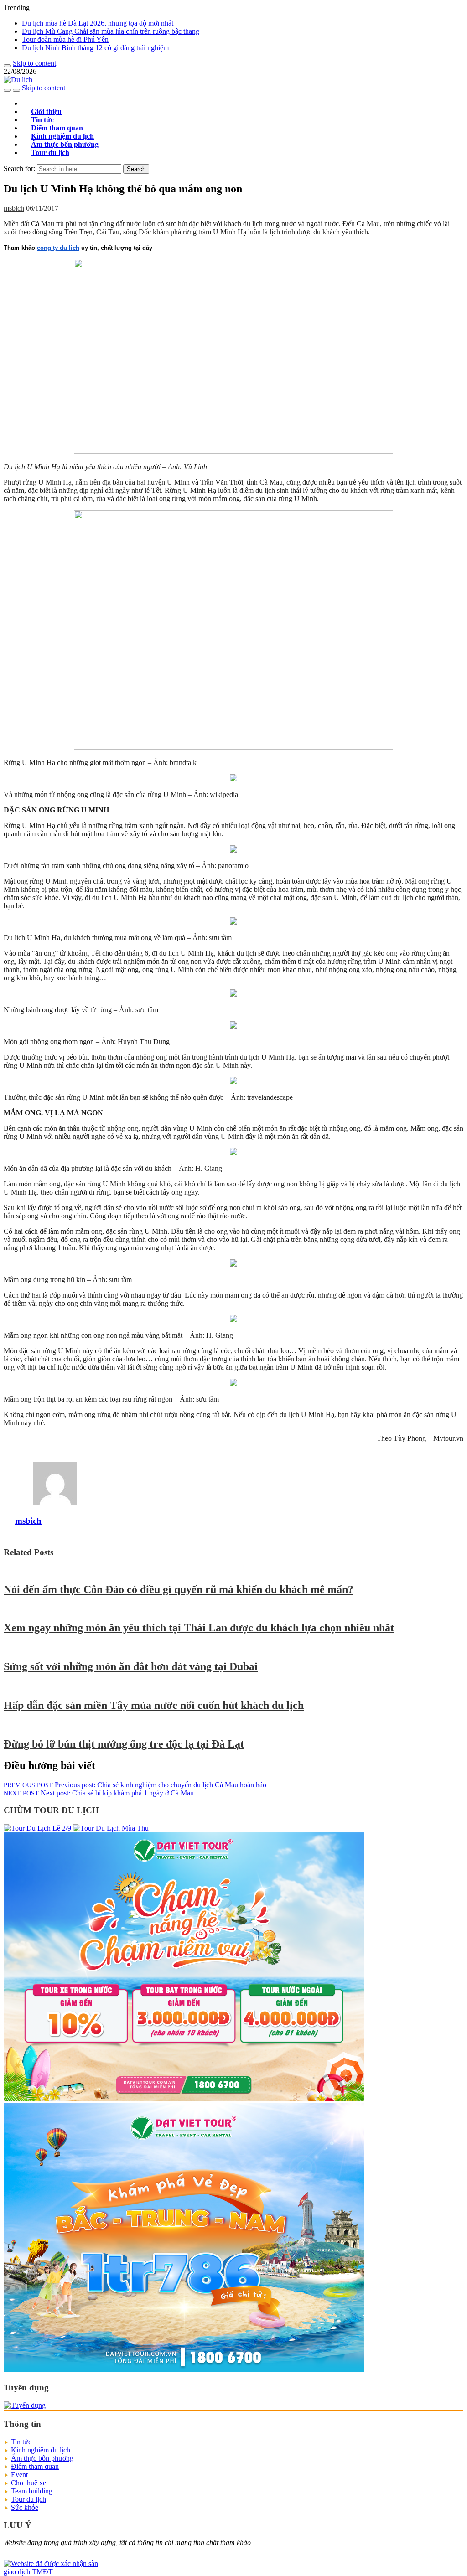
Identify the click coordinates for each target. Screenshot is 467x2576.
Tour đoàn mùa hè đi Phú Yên (65, 39)
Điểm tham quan (35, 2466)
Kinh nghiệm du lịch (41, 2450)
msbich (14, 208)
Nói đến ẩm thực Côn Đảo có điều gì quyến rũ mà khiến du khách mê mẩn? (179, 1589)
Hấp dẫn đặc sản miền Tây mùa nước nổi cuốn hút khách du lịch (154, 1705)
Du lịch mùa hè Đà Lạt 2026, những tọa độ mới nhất (98, 23)
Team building (32, 2491)
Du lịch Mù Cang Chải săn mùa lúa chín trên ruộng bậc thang (111, 31)
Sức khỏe (25, 2507)
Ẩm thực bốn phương (42, 2458)
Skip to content (34, 63)
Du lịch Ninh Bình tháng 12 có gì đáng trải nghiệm (95, 48)
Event (19, 2475)
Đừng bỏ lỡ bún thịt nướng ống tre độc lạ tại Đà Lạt (124, 1744)
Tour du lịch (50, 153)
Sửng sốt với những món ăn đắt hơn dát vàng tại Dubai (131, 1666)
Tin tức (21, 2442)
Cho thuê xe (29, 2483)
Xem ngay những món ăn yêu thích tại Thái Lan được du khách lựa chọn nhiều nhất (199, 1628)
